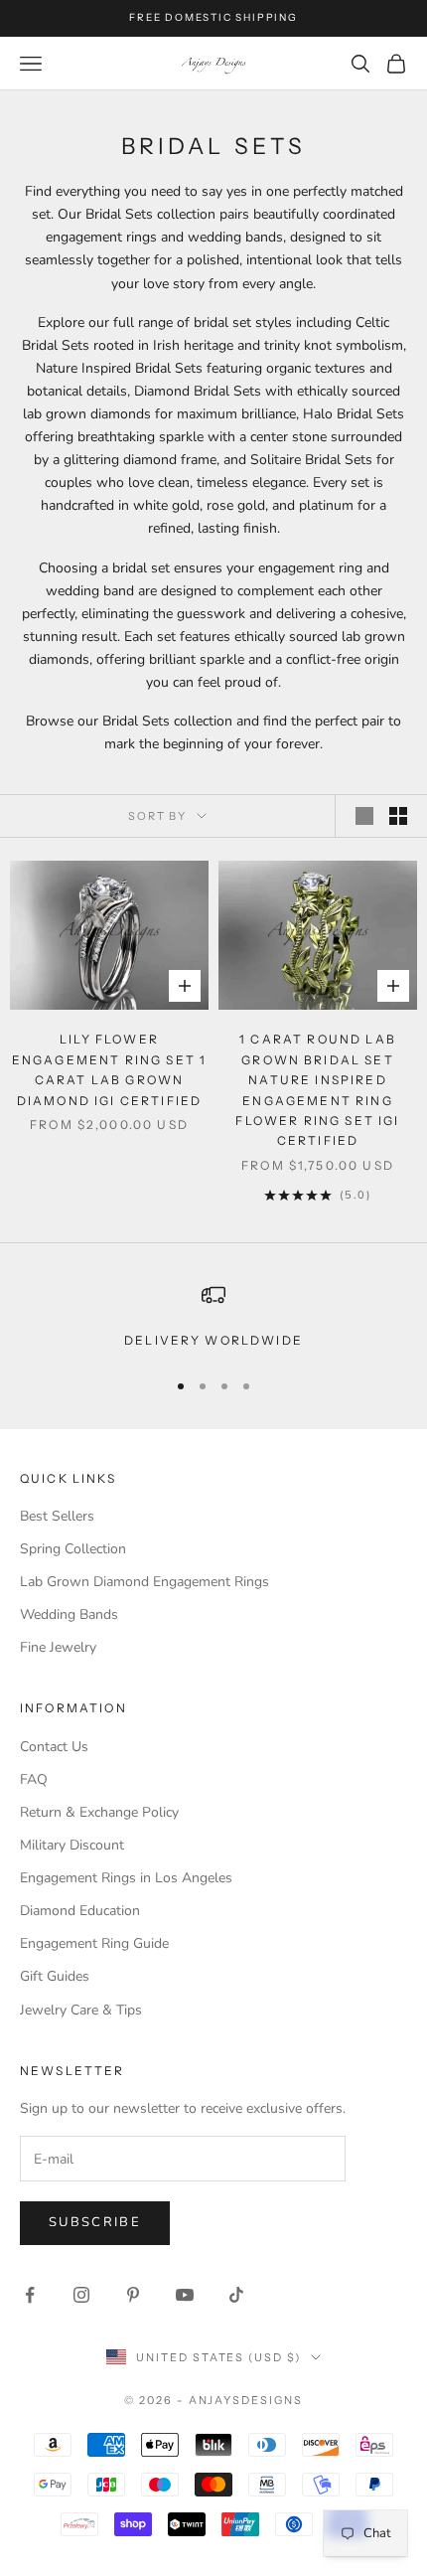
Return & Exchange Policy (99, 1812)
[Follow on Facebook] (30, 2295)
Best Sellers (57, 1516)
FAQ (34, 1779)
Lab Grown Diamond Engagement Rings (144, 1582)
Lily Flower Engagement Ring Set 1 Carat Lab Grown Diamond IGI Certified (109, 1069)
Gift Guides (55, 1976)
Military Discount (72, 1845)
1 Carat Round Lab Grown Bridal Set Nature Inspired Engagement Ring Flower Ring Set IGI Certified (317, 1090)
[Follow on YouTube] (185, 2295)
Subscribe (95, 2222)
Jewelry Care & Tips (81, 2010)
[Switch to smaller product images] (398, 816)
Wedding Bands (69, 1614)
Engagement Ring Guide (94, 1943)
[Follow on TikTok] (236, 2295)
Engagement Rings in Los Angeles (126, 1878)
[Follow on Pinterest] (133, 2295)
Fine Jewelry (58, 1647)
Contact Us (54, 1747)
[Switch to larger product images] (364, 816)
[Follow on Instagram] (81, 2295)
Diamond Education (80, 1911)
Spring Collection (73, 1549)
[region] (213, 1317)
